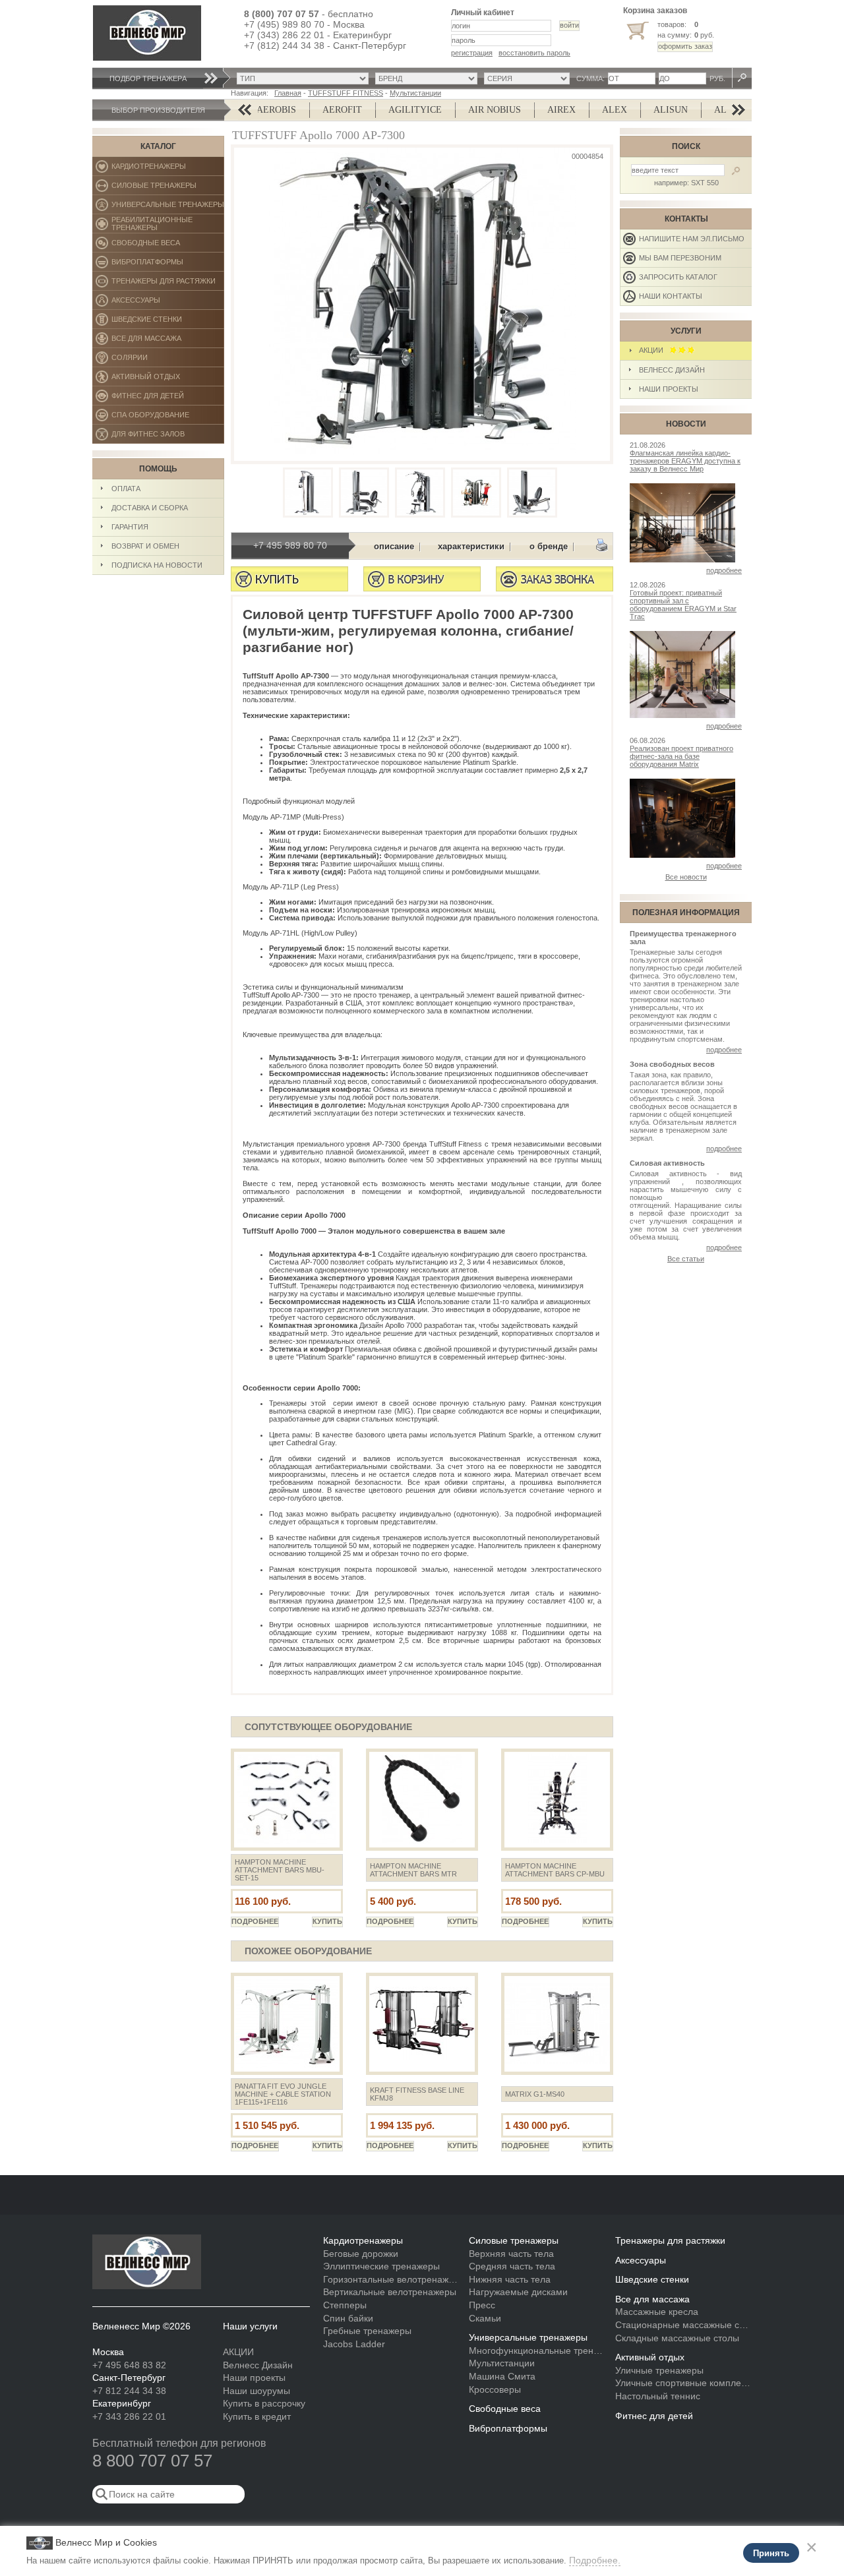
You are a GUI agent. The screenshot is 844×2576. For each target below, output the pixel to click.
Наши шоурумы (256, 2391)
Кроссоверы (495, 2389)
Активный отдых (168, 379)
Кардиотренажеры (168, 169)
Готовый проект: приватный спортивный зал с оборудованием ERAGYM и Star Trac (683, 605)
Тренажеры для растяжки (168, 284)
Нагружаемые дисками (518, 2292)
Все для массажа (168, 341)
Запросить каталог (678, 277)
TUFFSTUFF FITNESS (346, 93)
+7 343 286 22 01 (129, 2416)
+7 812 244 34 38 (129, 2391)
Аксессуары (168, 303)
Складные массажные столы (677, 2338)
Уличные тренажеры (659, 2370)
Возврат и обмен (145, 546)
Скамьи (485, 2318)
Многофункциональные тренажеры (537, 2351)
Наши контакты (671, 296)
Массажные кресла (657, 2312)
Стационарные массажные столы (683, 2325)
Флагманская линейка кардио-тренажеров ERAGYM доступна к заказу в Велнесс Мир (685, 461)
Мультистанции (415, 93)
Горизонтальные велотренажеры (391, 2279)
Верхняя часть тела (511, 2254)
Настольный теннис (658, 2396)
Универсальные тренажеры (168, 207)
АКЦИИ (654, 350)
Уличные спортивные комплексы (683, 2383)
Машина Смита (502, 2376)
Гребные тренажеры (367, 2331)
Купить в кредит (257, 2416)
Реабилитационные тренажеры (168, 225)
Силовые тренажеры (168, 188)
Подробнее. (595, 2560)
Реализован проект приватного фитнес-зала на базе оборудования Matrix (681, 756)
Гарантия (130, 527)
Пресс (482, 2305)
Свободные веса (167, 246)
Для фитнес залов (154, 437)
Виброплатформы (147, 265)
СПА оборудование (168, 418)
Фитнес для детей (168, 399)
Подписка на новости (157, 565)
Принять (771, 2553)
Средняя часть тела (512, 2266)
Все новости (686, 877)
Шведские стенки (168, 322)
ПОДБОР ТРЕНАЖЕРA (148, 78)
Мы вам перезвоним (680, 258)
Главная (288, 93)
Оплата (126, 489)
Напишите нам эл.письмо (692, 239)
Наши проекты (669, 389)
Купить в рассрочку (264, 2403)
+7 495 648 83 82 (129, 2365)
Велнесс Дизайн (672, 370)
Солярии (168, 360)
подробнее (724, 570)
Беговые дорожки (361, 2254)
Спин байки (348, 2318)
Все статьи (686, 1259)
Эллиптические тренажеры (381, 2266)
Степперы (345, 2305)
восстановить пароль (534, 53)
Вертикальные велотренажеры (390, 2292)
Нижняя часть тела (510, 2279)
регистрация (472, 53)
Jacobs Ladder (354, 2344)
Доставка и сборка (150, 508)
